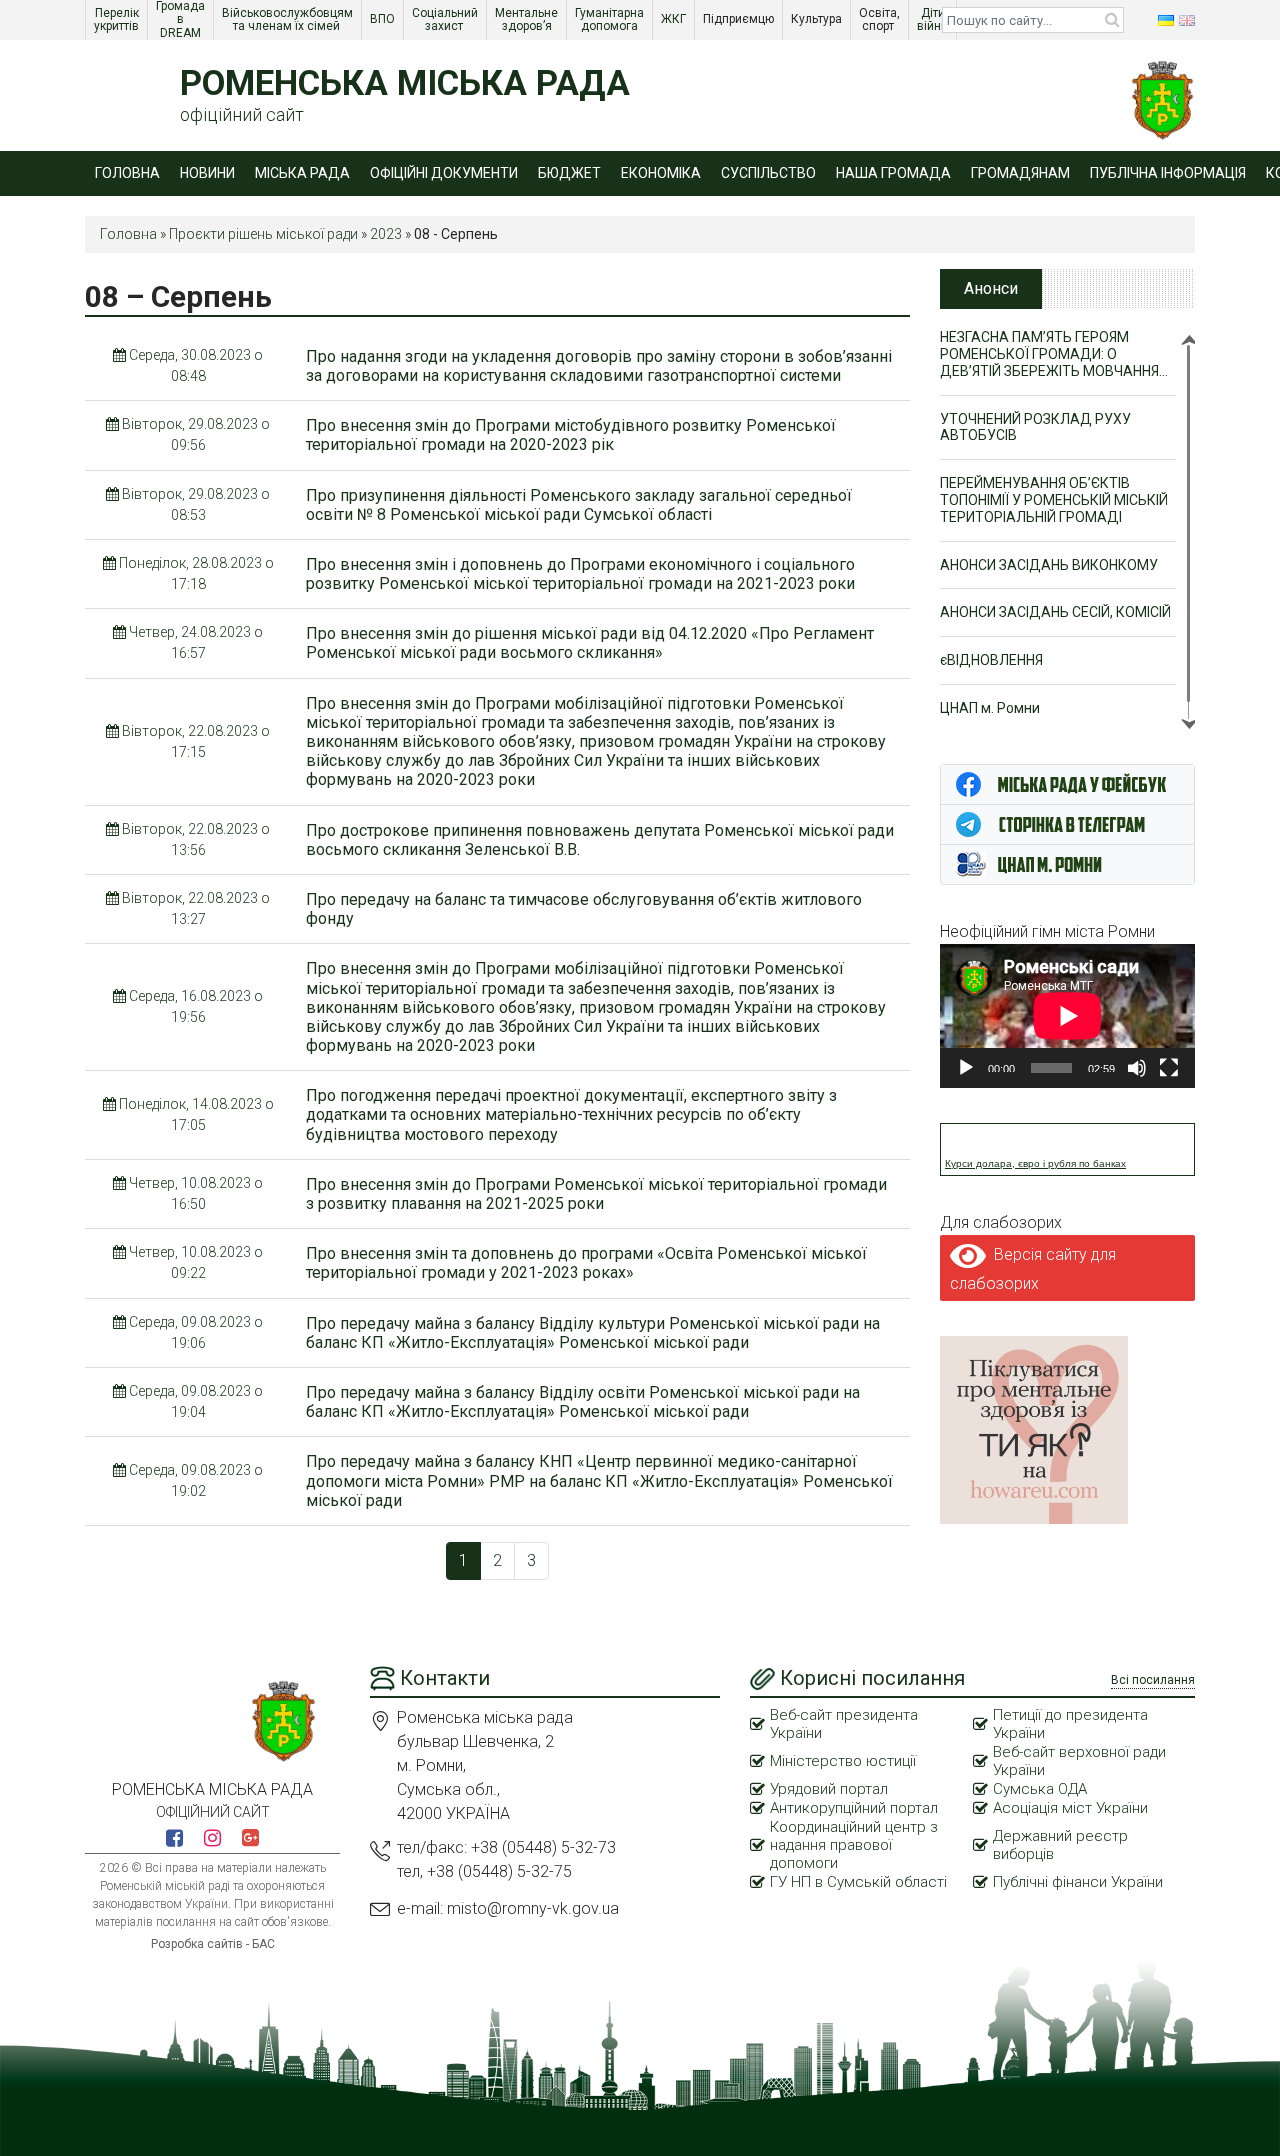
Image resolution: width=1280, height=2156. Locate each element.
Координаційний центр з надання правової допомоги (854, 1845)
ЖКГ (675, 19)
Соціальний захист (446, 19)
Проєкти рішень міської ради (263, 234)
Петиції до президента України (1070, 1724)
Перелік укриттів (118, 19)
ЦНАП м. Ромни (990, 708)
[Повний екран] (1169, 1068)
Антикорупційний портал (854, 1808)
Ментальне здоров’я (528, 19)
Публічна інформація (1168, 173)
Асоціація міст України (1070, 1808)
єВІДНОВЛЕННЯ (991, 660)
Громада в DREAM (182, 20)
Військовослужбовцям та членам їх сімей (289, 19)
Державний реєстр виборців (1060, 1845)
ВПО (384, 19)
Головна (127, 173)
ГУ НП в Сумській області (858, 1882)
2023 (386, 234)
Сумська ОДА (1040, 1789)
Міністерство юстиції (843, 1761)
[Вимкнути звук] (1137, 1068)
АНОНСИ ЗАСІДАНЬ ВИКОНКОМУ (1049, 565)
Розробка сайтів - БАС (213, 1944)
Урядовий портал (829, 1789)
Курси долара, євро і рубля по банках (1035, 1163)
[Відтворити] (966, 1068)
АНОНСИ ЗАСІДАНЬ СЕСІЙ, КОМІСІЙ (1055, 612)
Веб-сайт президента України (844, 1724)
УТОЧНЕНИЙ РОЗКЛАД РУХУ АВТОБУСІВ (1035, 427)
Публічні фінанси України (1078, 1882)
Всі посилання (1153, 1680)
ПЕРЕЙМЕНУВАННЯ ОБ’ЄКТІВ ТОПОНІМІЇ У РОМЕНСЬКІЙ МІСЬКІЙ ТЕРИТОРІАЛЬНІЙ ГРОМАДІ (1054, 500)
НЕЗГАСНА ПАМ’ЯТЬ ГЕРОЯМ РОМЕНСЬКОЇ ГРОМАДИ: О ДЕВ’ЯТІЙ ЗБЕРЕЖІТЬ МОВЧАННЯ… (1054, 354)
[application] (1067, 1015)
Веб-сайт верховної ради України (1079, 1761)
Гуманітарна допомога (611, 19)
